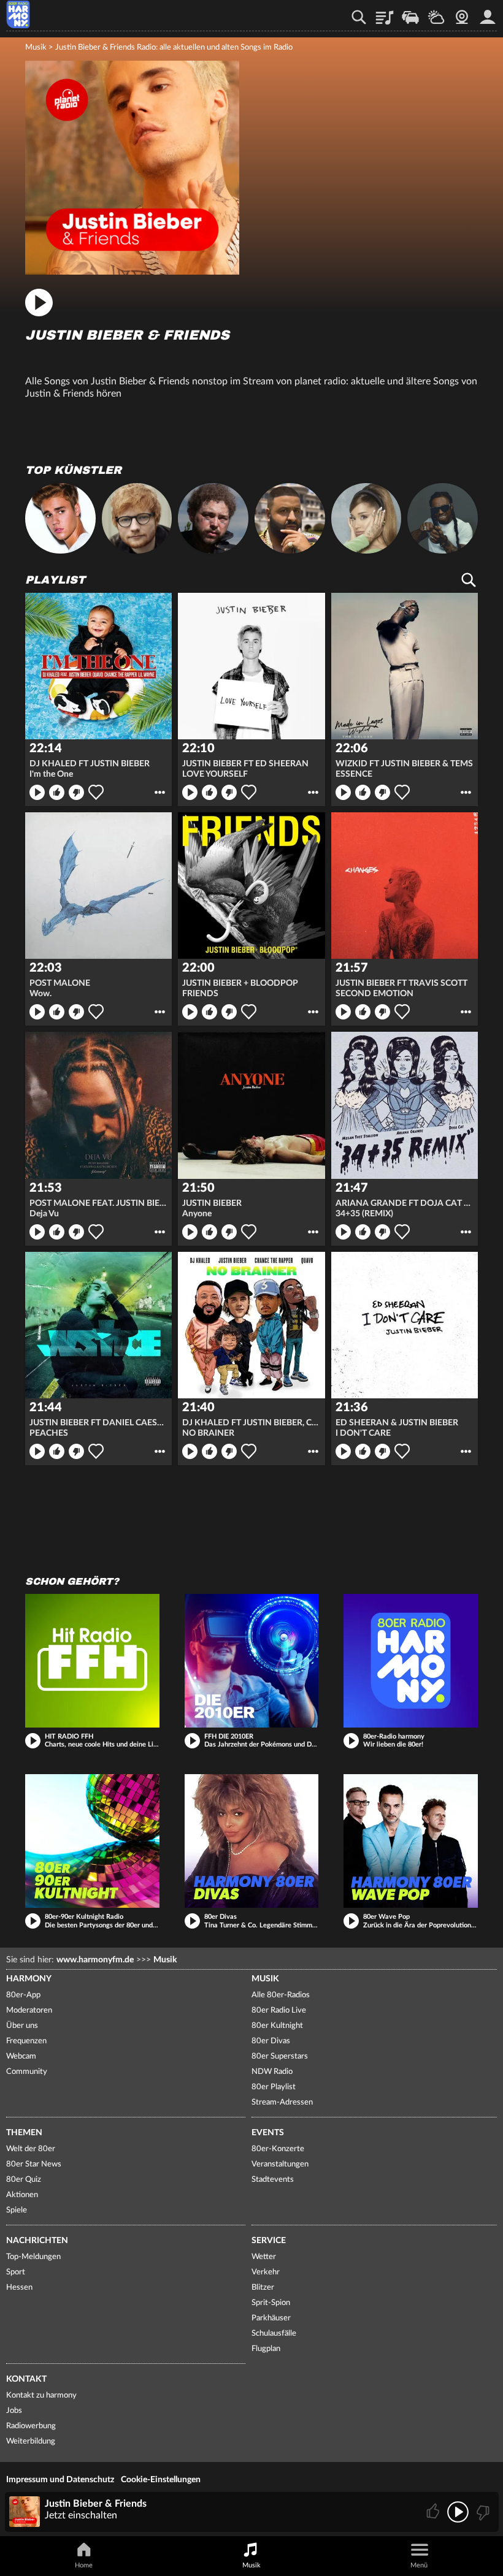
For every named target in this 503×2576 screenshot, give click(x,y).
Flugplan (266, 2349)
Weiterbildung (31, 2441)
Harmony (29, 1979)
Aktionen (22, 2195)
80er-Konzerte (278, 2149)
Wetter (436, 13)
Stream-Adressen (282, 2102)
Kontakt (26, 2379)
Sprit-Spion (271, 2303)
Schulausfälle (274, 2334)
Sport (16, 2272)
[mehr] (160, 792)
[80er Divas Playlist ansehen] (252, 1841)
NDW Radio (272, 2072)
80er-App (23, 1995)
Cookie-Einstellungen (161, 2480)
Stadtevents (273, 2180)
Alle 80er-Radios (281, 1995)
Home (84, 2565)
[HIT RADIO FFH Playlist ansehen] (92, 1661)
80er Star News (34, 2164)
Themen (24, 2133)
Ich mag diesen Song (57, 792)
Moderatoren (29, 2010)
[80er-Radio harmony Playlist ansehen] (411, 1661)
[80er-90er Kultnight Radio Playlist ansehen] (92, 1841)
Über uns (22, 2026)
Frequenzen (26, 2041)
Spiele (17, 2210)
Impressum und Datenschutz (60, 2480)
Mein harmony (488, 13)
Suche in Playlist (469, 580)
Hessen (19, 2288)
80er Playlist (274, 2087)
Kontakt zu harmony (41, 2395)
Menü (419, 2565)
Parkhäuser (271, 2318)
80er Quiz (24, 2180)
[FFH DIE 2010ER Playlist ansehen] (252, 1661)
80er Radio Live (279, 2010)
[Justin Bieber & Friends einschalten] (132, 272)
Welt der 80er (31, 2149)
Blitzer (263, 2288)
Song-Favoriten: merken (96, 792)
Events (268, 2133)
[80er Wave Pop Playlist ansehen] (411, 1841)
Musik (36, 48)
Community (27, 2072)
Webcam (462, 13)
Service (269, 2241)
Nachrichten (37, 2241)
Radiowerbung (31, 2426)
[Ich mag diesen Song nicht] (482, 2512)
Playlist (385, 13)
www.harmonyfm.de (95, 1960)
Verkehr (410, 13)
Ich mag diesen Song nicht (76, 792)
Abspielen (37, 792)
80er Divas (271, 2041)
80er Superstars (280, 2056)
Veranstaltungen (280, 2164)
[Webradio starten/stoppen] (458, 2512)
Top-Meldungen (33, 2257)
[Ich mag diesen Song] (434, 2512)
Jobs (14, 2411)
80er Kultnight (277, 2026)
